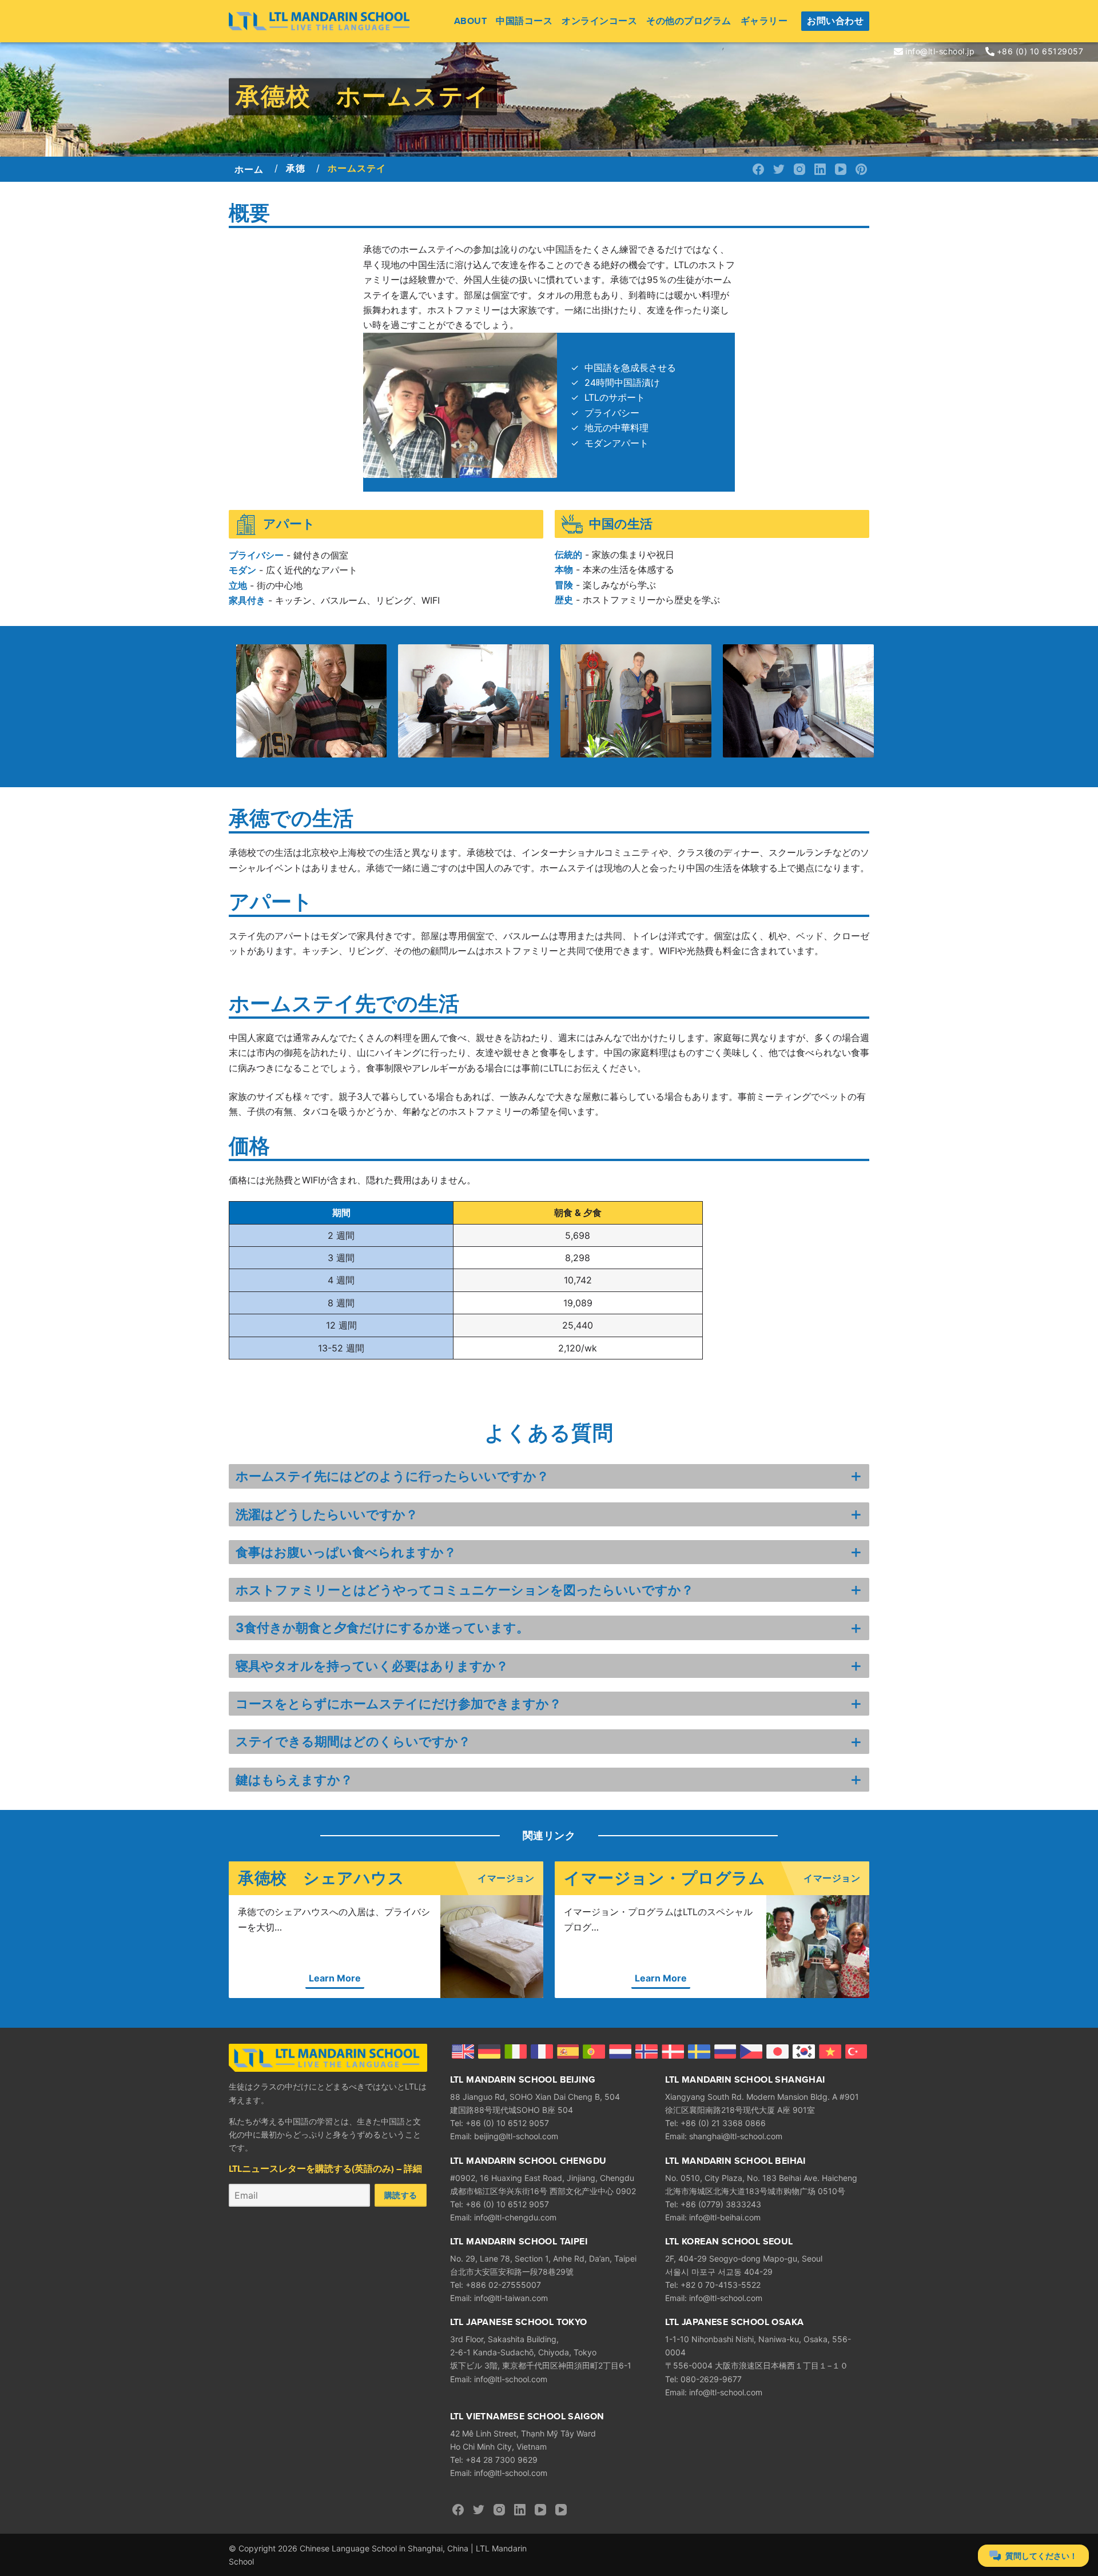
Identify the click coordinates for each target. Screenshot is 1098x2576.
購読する (401, 2195)
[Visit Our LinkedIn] (820, 169)
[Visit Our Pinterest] (861, 169)
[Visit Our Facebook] (758, 169)
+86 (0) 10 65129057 (1040, 51)
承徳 (296, 168)
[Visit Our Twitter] (779, 169)
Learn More (335, 1978)
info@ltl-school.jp (940, 51)
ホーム (249, 170)
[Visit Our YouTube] (841, 169)
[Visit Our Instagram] (799, 169)
